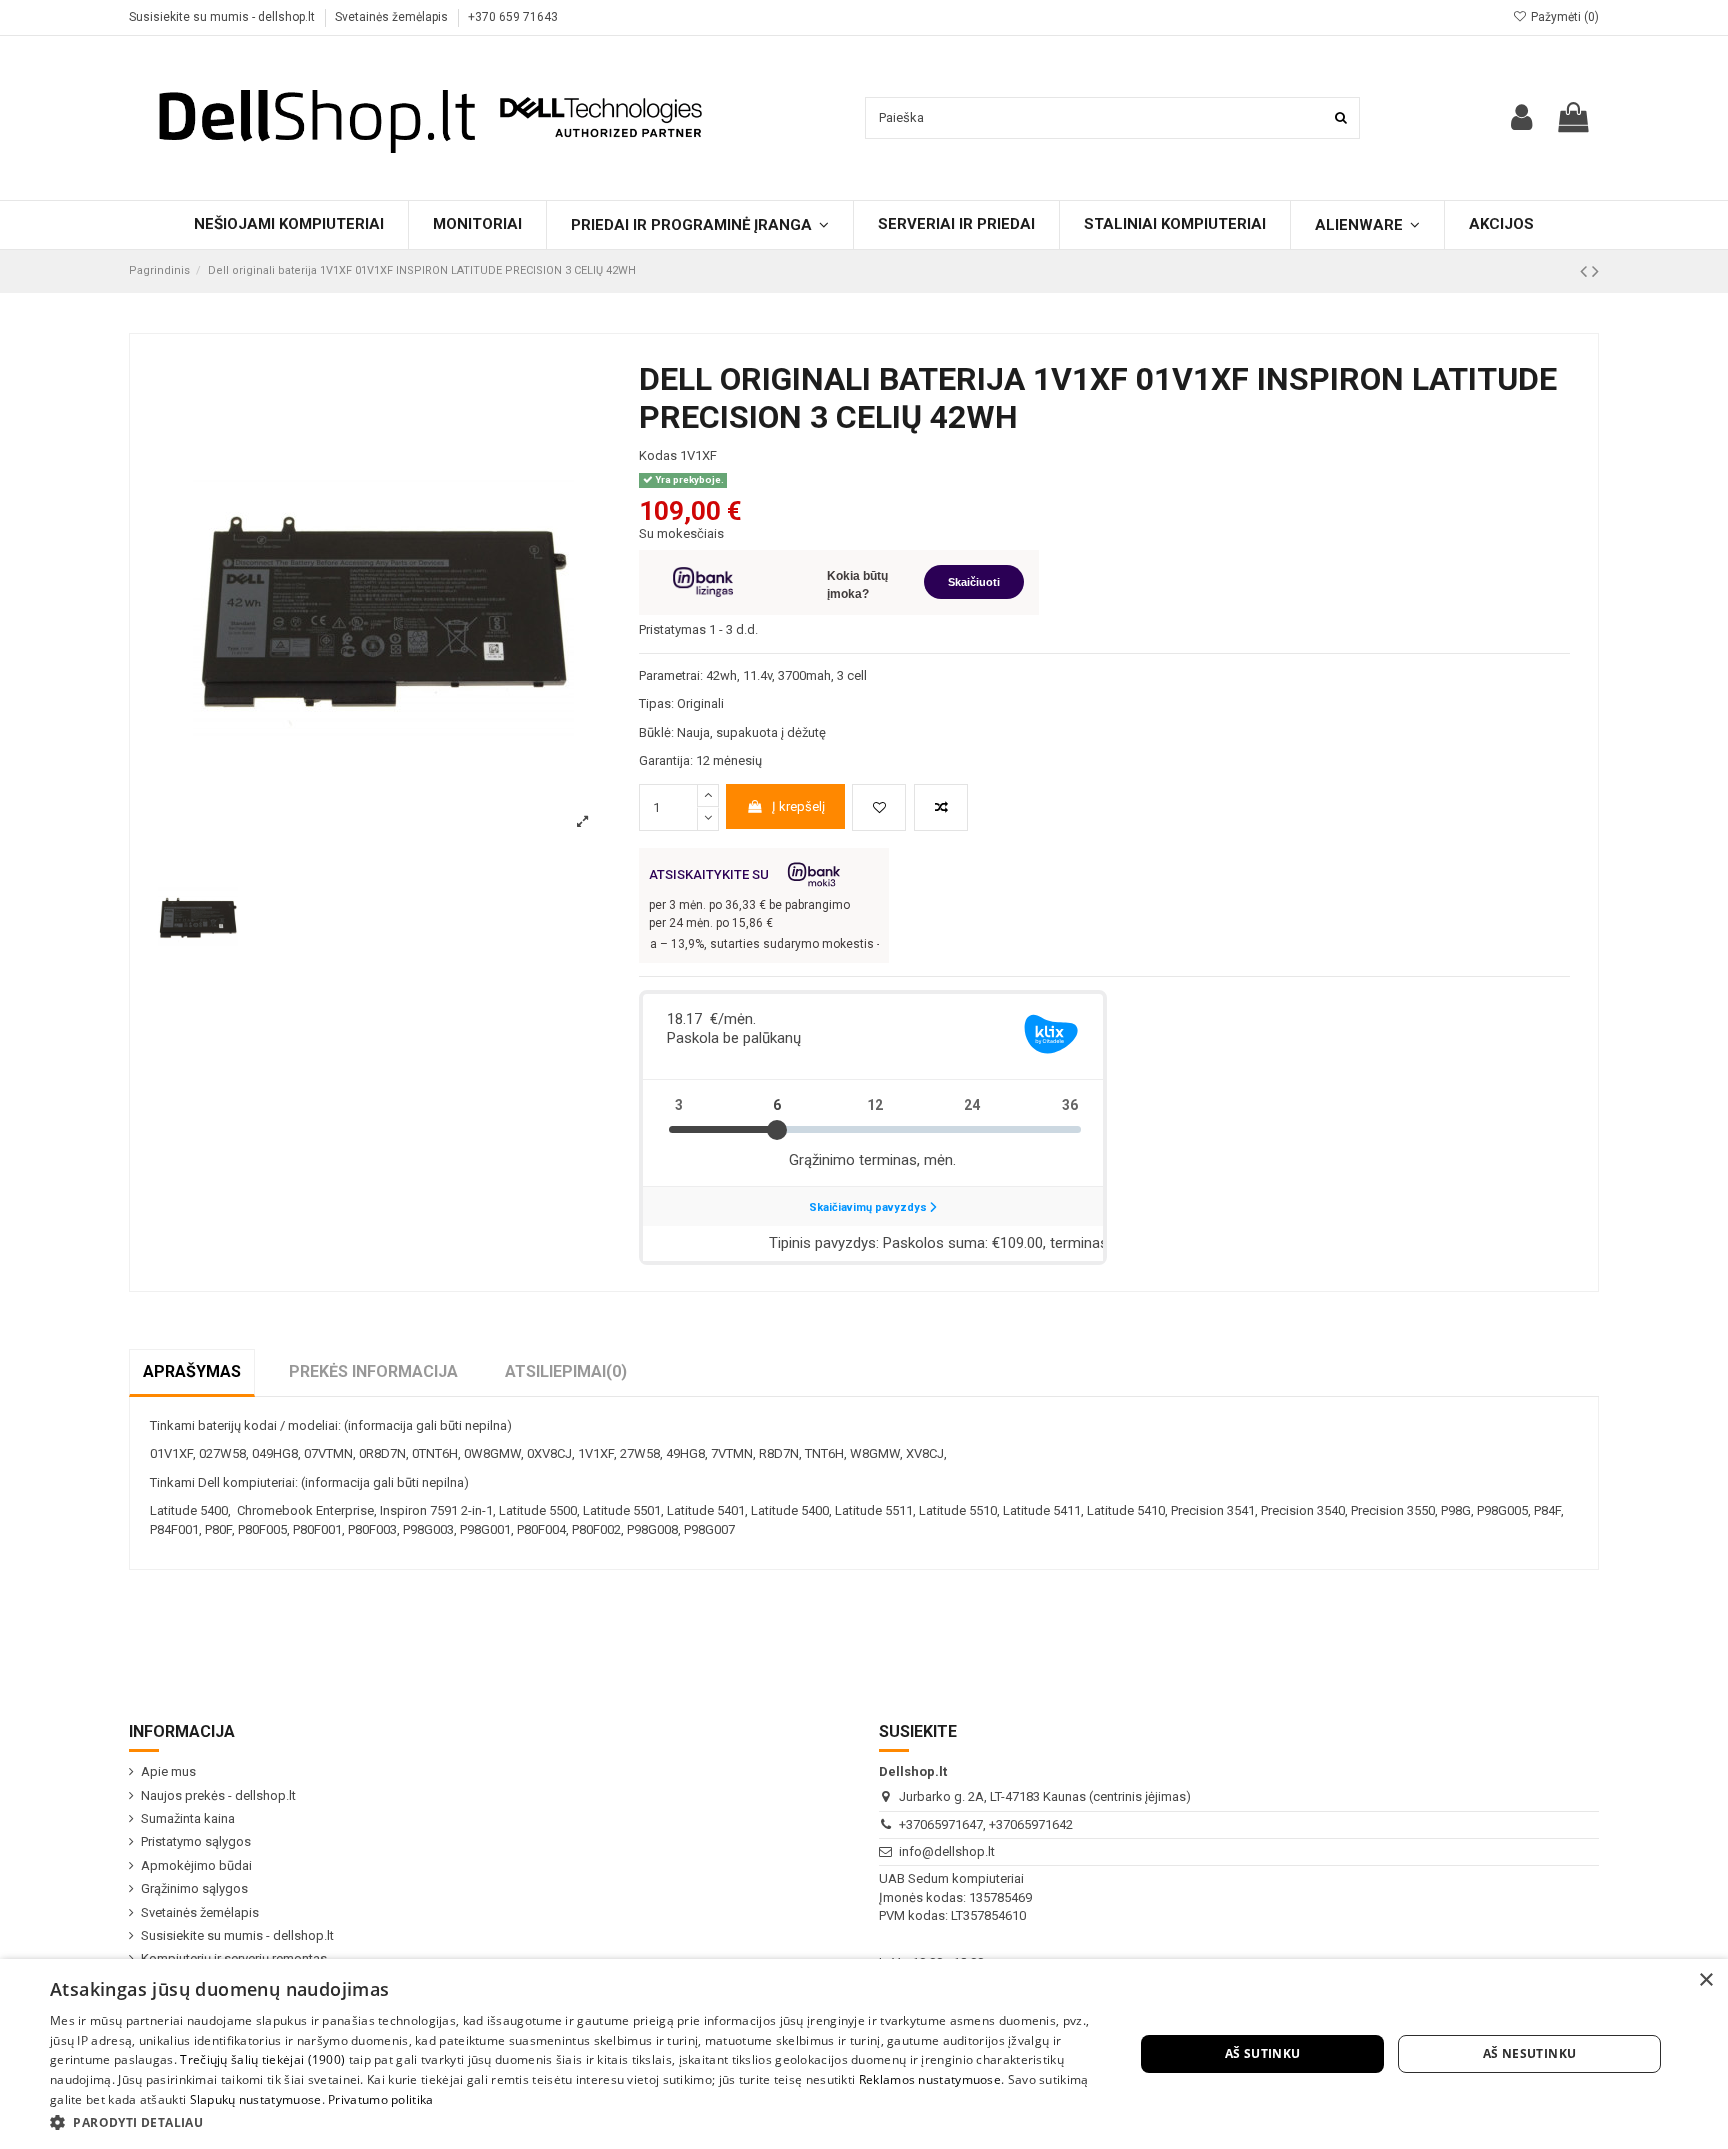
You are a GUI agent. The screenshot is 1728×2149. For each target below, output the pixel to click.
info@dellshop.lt (947, 1851)
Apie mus (168, 1771)
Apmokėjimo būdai (196, 1865)
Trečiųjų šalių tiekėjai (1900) (262, 2059)
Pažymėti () (1563, 17)
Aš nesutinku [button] (1530, 2053)
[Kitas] (1595, 271)
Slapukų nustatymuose (256, 2099)
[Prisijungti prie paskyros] (1521, 117)
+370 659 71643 (513, 17)
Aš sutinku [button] (1263, 2053)
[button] (576, 2122)
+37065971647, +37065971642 (986, 1824)
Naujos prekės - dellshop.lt (218, 1795)
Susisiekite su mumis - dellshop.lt (223, 17)
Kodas (658, 455)
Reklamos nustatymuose (930, 2079)
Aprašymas (192, 1371)
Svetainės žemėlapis (393, 17)
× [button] (1705, 1980)
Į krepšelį (798, 806)
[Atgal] (1586, 271)
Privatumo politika (380, 2099)
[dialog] (864, 2054)
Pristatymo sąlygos (196, 1841)
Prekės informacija (373, 1371)
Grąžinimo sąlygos (194, 1888)
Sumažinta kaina (188, 1818)
